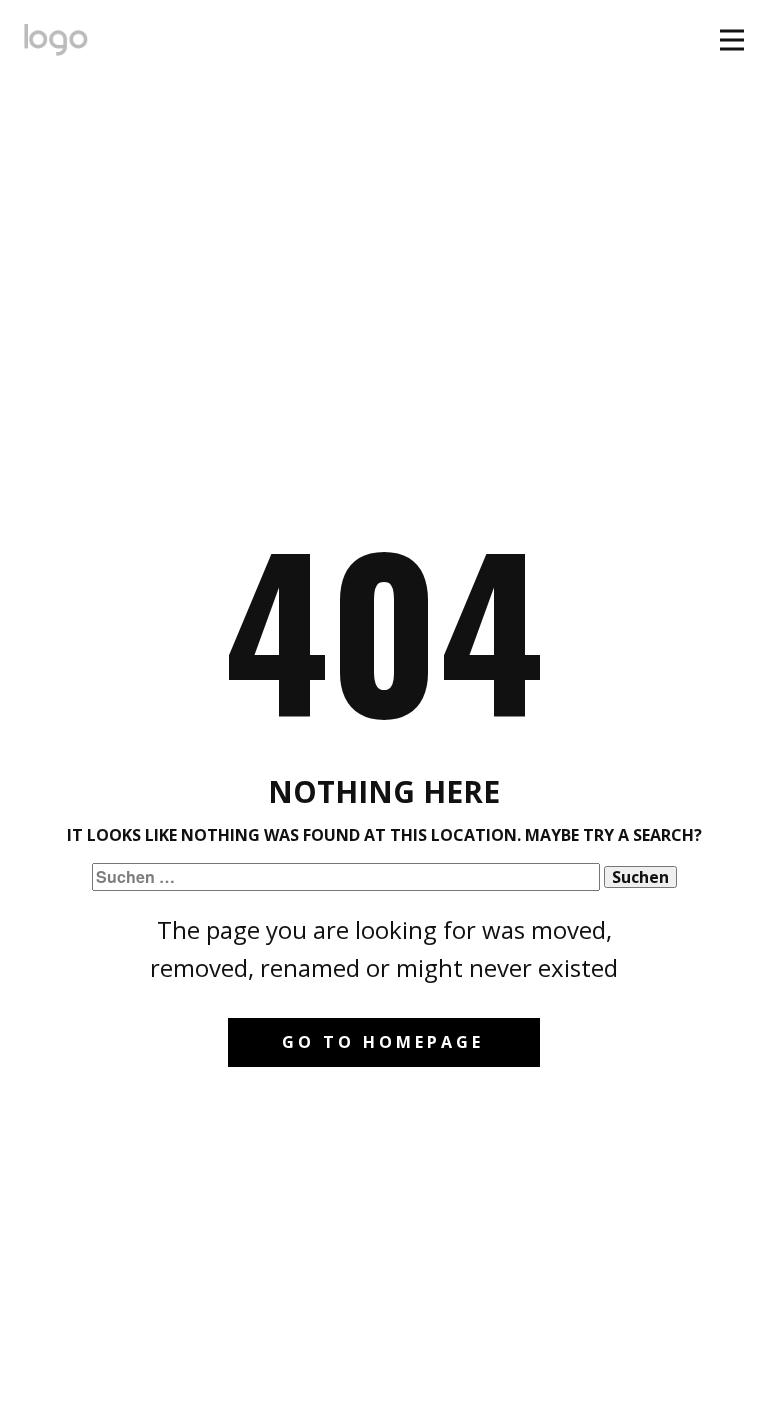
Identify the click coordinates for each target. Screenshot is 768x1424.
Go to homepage (383, 1042)
